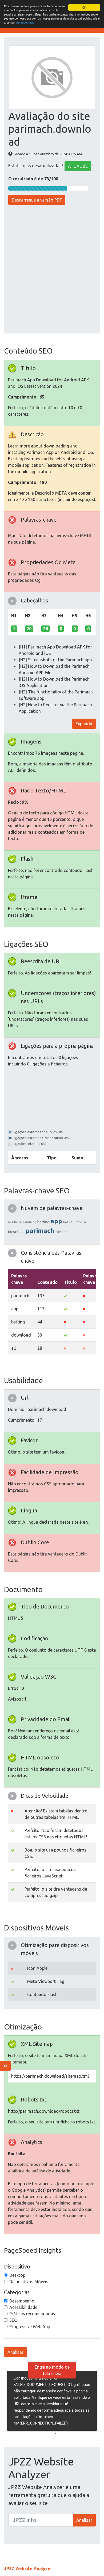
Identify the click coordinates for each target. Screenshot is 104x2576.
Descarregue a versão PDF (37, 200)
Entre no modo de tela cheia (52, 2370)
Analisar (15, 2352)
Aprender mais (25, 22)
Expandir (84, 724)
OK (84, 7)
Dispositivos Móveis (29, 2282)
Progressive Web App (30, 2327)
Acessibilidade (23, 2307)
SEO (13, 2320)
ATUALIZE (78, 166)
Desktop (17, 2275)
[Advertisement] (52, 270)
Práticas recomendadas (32, 2314)
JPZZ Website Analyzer (28, 2569)
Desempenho (22, 2301)
